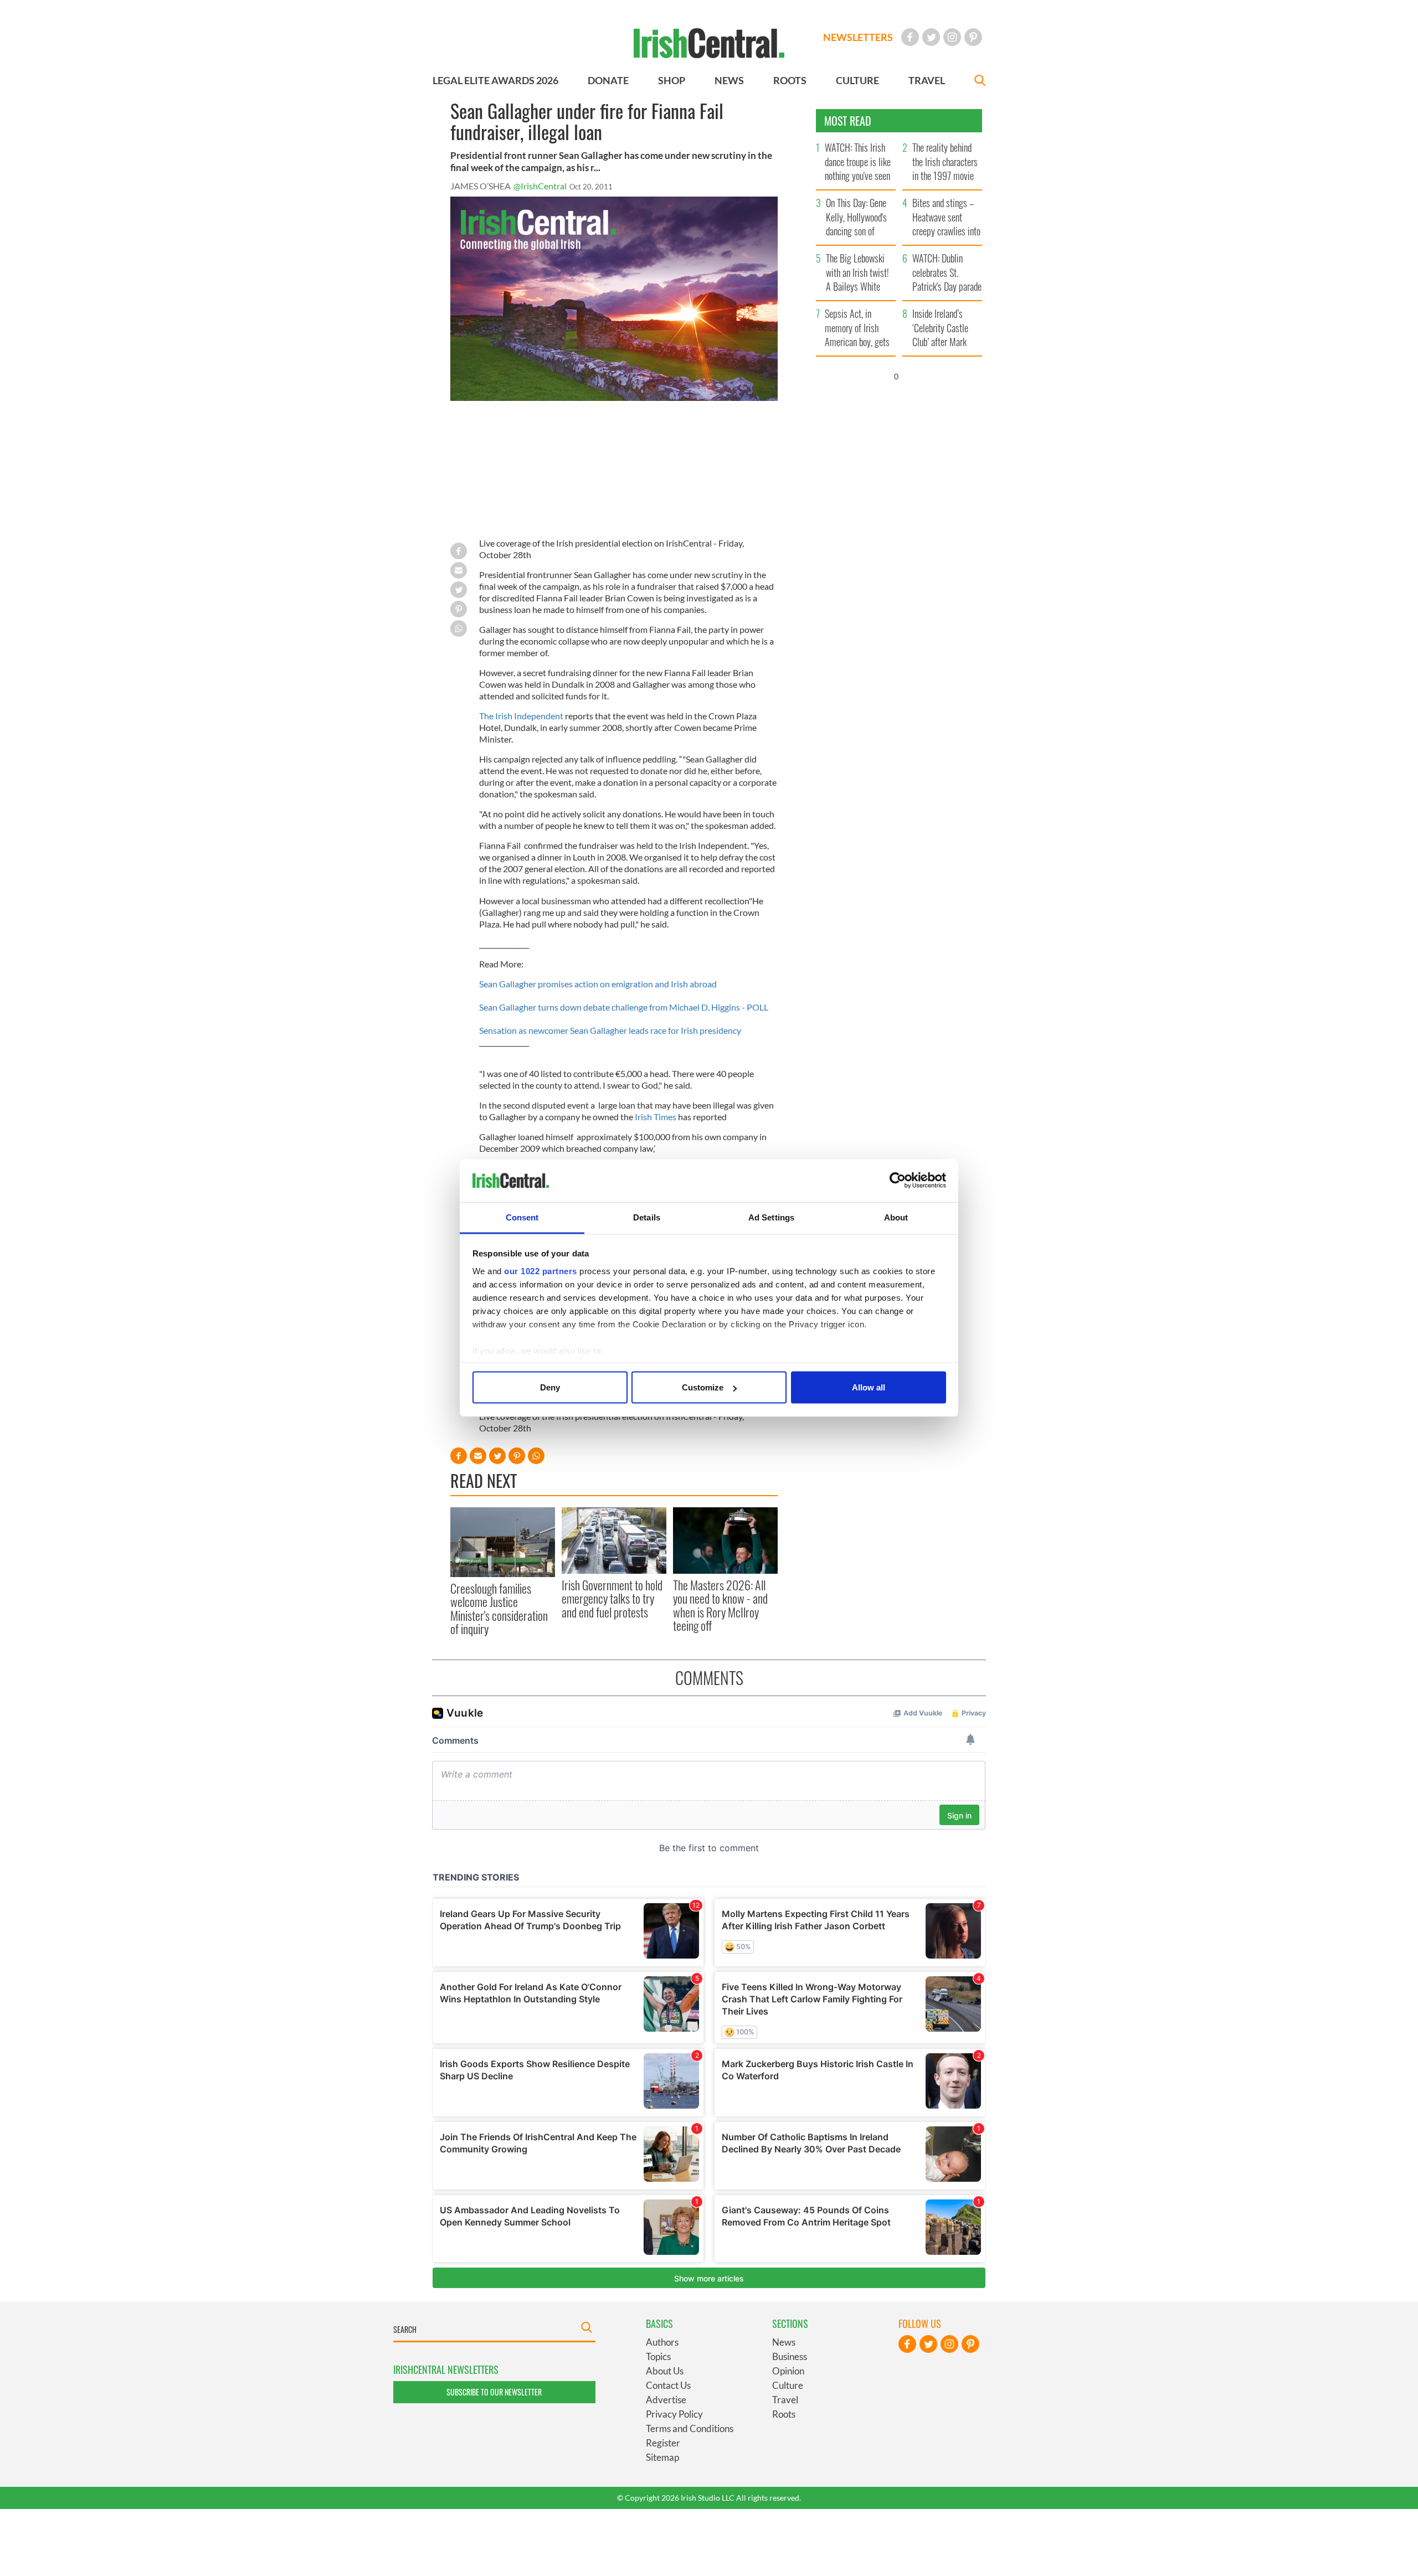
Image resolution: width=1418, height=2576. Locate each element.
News (784, 2342)
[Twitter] (931, 37)
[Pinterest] (973, 37)
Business (790, 2356)
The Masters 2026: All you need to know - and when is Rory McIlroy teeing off (720, 1605)
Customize (703, 1387)
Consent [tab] (522, 1217)
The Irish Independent (522, 716)
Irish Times (655, 1117)
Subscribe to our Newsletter (494, 2392)
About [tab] (896, 1217)
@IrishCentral (540, 186)
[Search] (980, 82)
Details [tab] (647, 1217)
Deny (550, 1387)
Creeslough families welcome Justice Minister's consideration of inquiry (499, 1608)
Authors (662, 2342)
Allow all (869, 1387)
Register (663, 2443)
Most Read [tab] (848, 121)
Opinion (788, 2371)
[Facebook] (910, 37)
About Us (665, 2371)
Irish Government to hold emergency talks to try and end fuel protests (612, 1598)
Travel (785, 2400)
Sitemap (662, 2457)
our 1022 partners (541, 1271)
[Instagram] (952, 37)
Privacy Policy (674, 2414)
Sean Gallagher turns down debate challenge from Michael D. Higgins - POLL (624, 1007)
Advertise (666, 2400)
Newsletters (858, 37)
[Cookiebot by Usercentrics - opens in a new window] (898, 1181)
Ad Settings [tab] (771, 1217)
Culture (788, 2385)
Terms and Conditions (690, 2428)
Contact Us (668, 2385)
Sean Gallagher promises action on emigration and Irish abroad (598, 984)
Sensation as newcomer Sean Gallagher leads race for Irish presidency (610, 1030)
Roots (784, 2414)
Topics (658, 2356)
